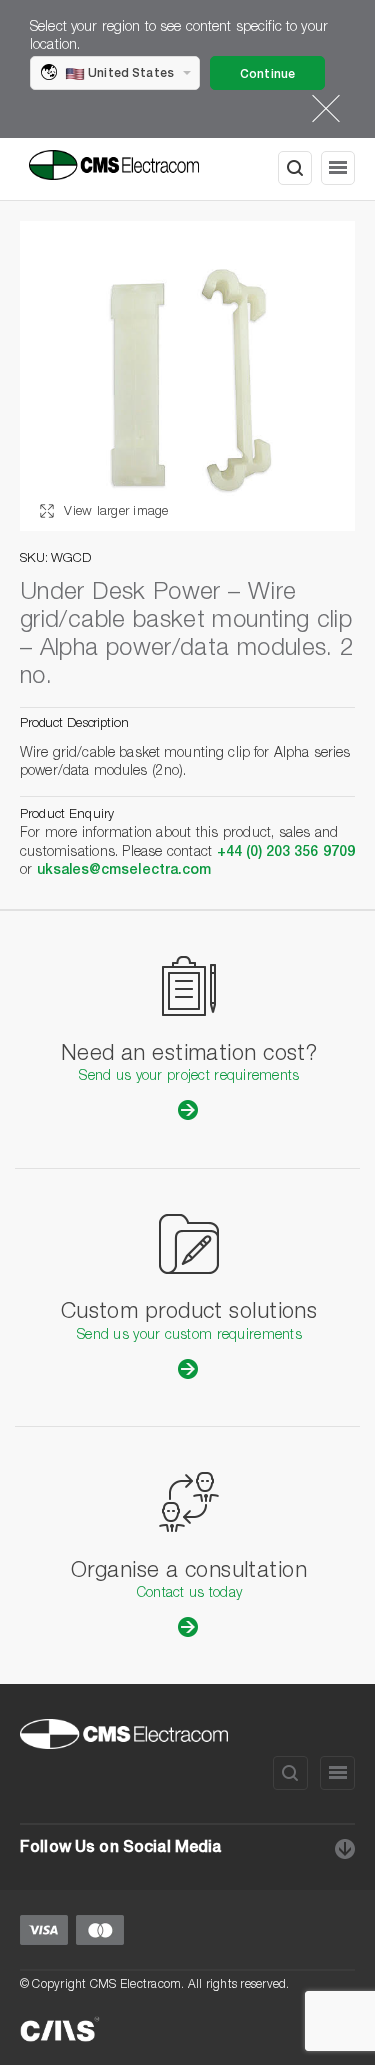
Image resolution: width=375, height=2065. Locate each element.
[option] (187, 376)
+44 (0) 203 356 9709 (286, 853)
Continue (267, 75)
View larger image (114, 512)
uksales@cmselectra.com (124, 871)
